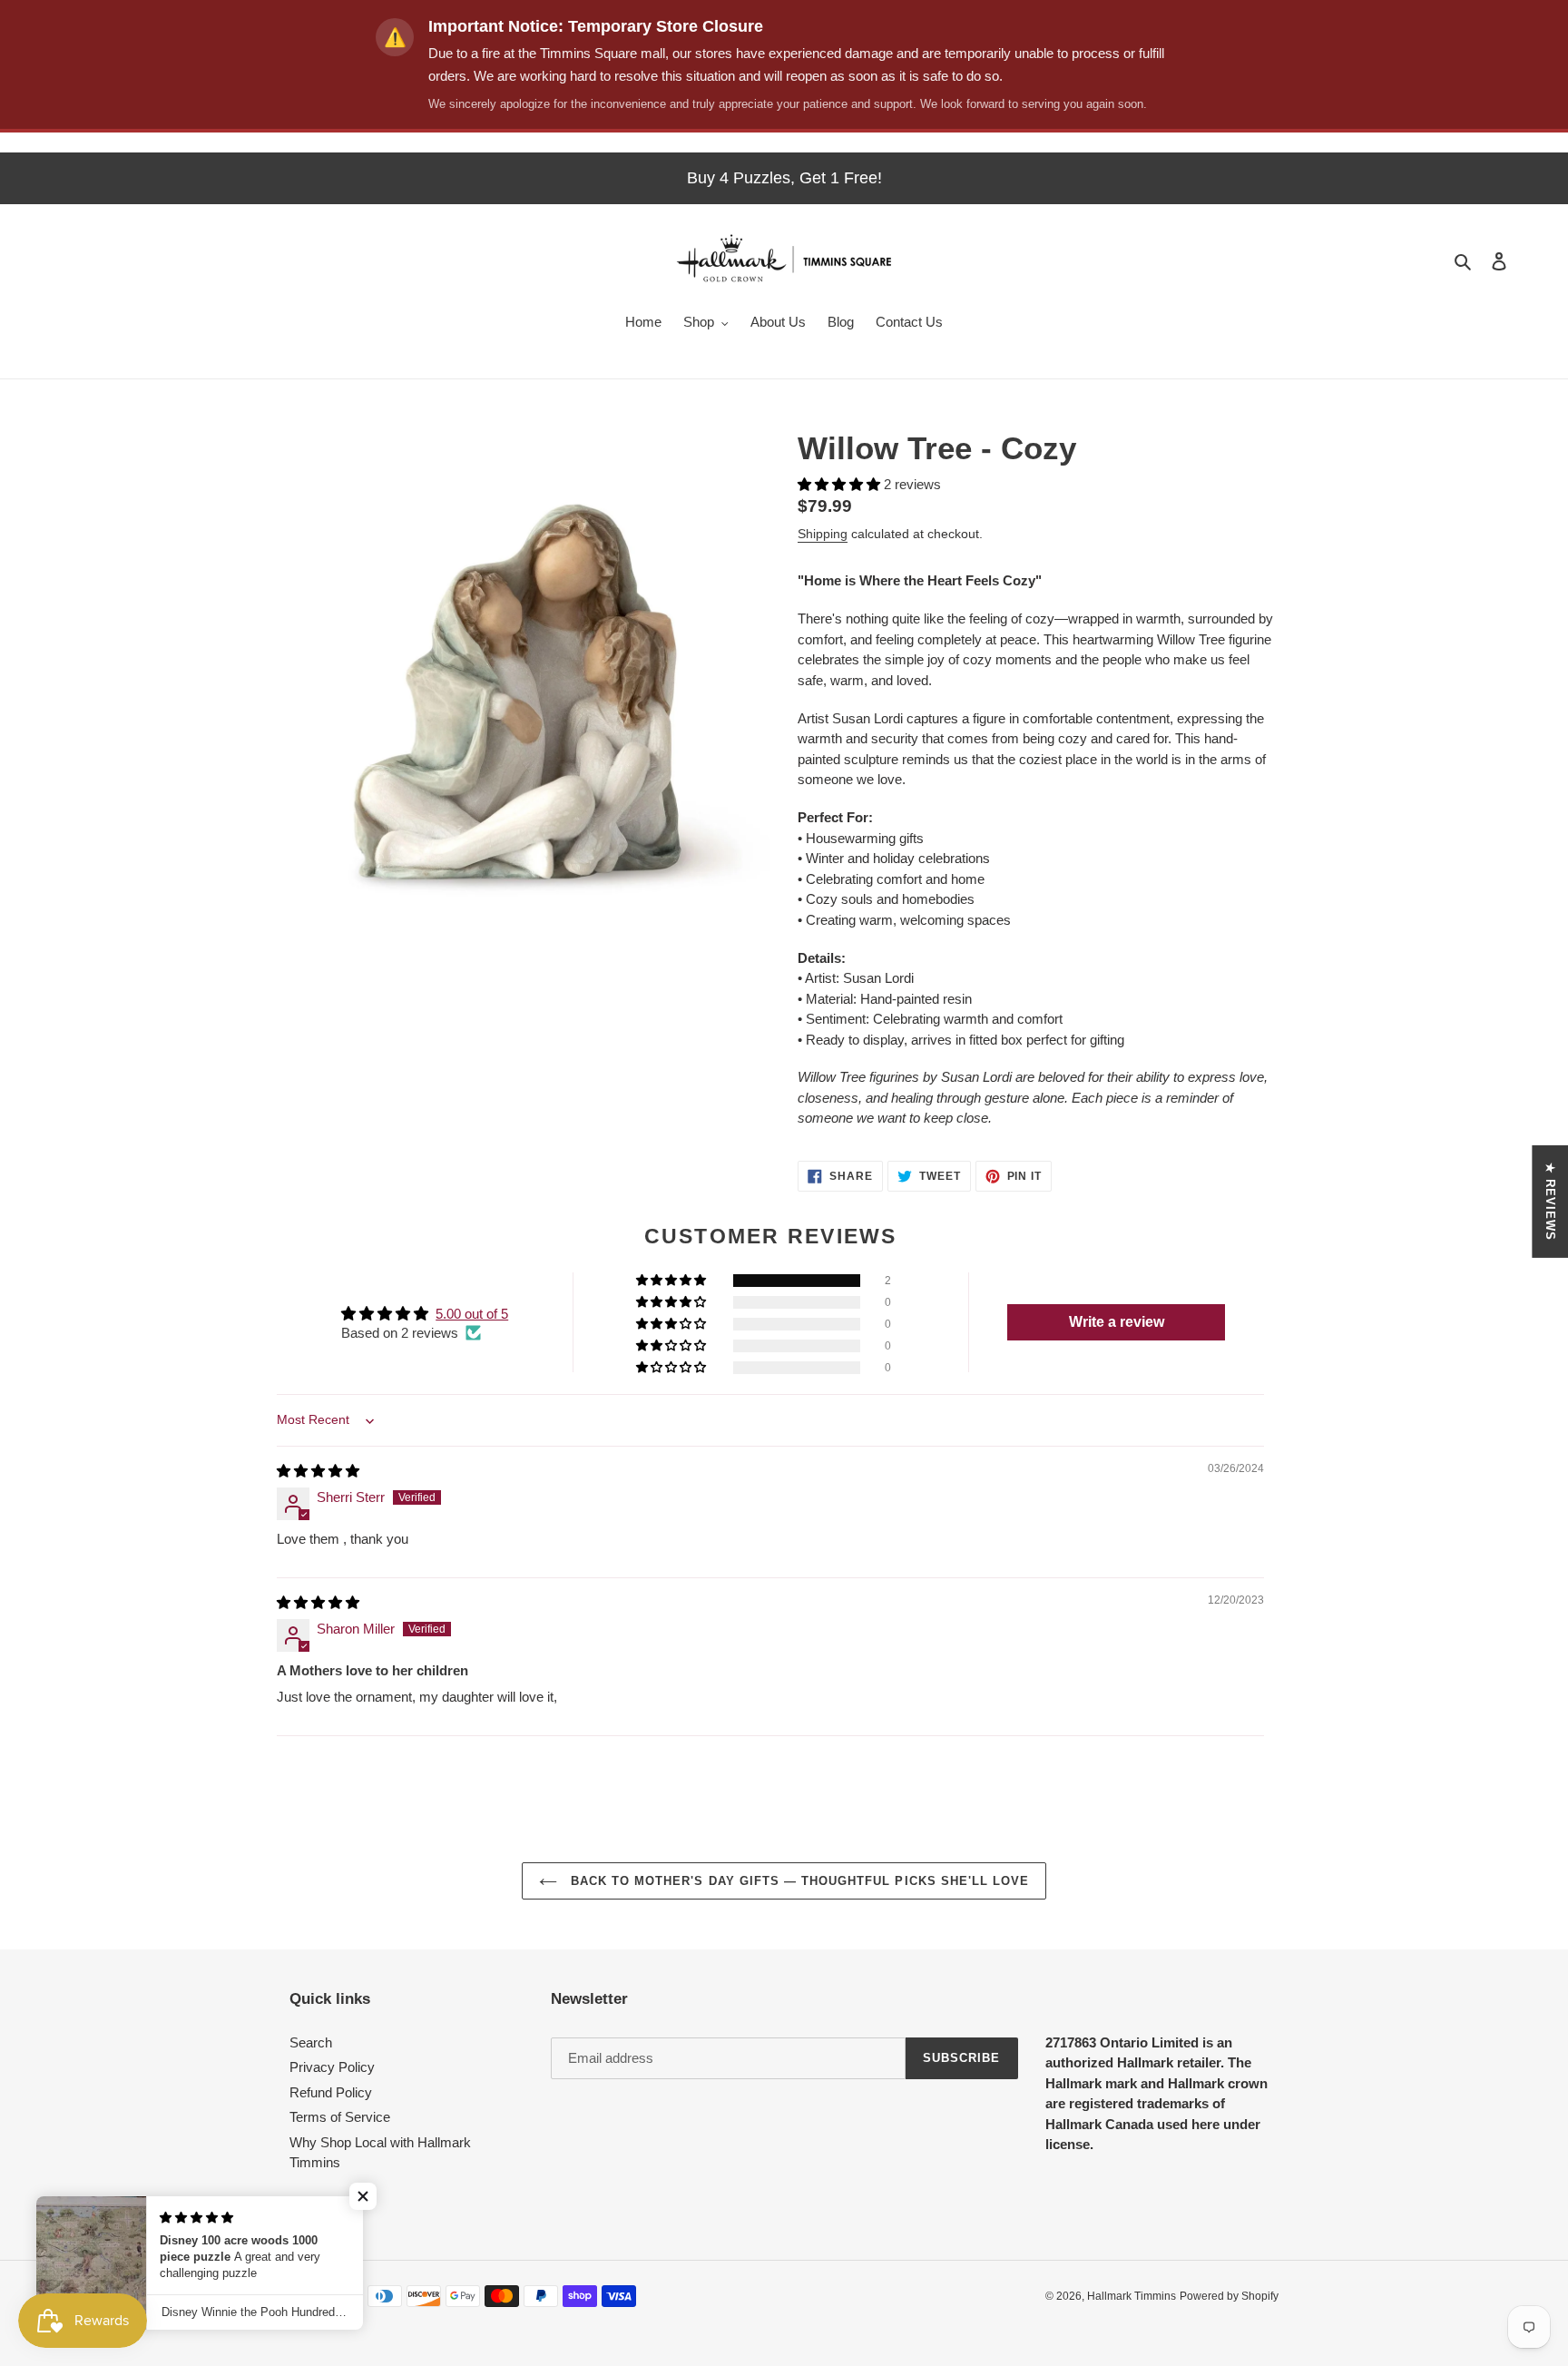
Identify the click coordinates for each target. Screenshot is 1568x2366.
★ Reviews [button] (1550, 1201)
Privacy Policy (332, 2067)
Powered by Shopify (1229, 2296)
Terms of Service (340, 2117)
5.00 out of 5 (472, 1314)
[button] (841, 484)
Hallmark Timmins (1132, 2296)
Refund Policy (331, 2092)
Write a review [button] (1117, 1322)
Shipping (823, 534)
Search (311, 2042)
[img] (318, 1471)
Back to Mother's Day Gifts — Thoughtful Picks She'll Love (798, 1881)
